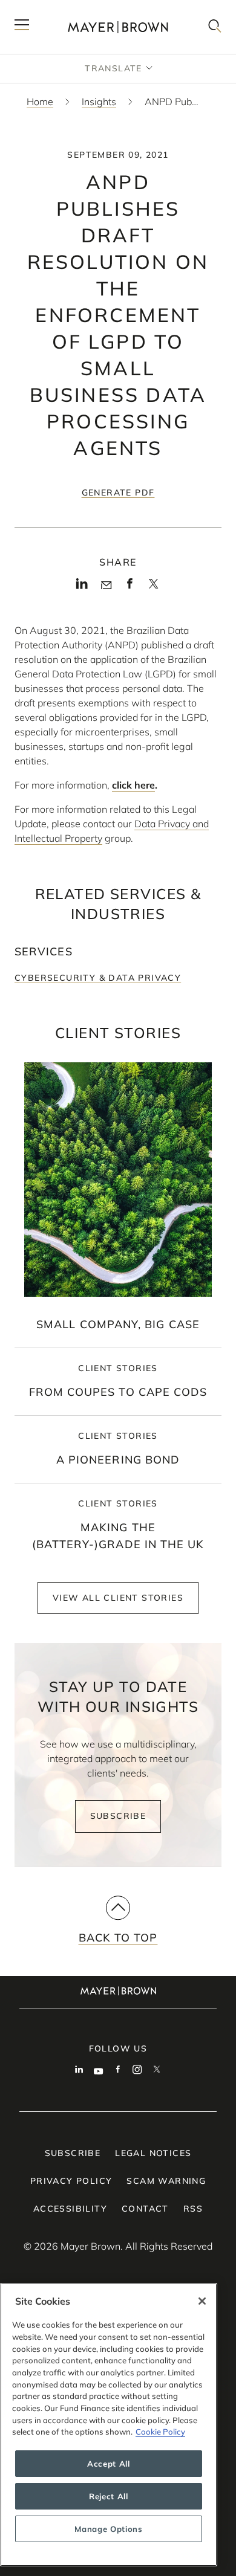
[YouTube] (99, 2071)
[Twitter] (153, 587)
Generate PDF (118, 492)
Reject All (109, 2496)
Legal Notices (153, 2153)
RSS (193, 2209)
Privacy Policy (71, 2181)
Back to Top (118, 1938)
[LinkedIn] (82, 587)
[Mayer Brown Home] (118, 27)
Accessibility (70, 2209)
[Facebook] (130, 587)
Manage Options (108, 2529)
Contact (145, 2209)
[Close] (202, 2301)
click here (133, 785)
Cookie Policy (160, 2432)
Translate (113, 68)
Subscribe (118, 1816)
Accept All (109, 2464)
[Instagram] (137, 2071)
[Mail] (106, 586)
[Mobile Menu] (22, 27)
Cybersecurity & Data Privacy (98, 978)
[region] (109, 2425)
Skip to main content (59, 10)
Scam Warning (166, 2181)
